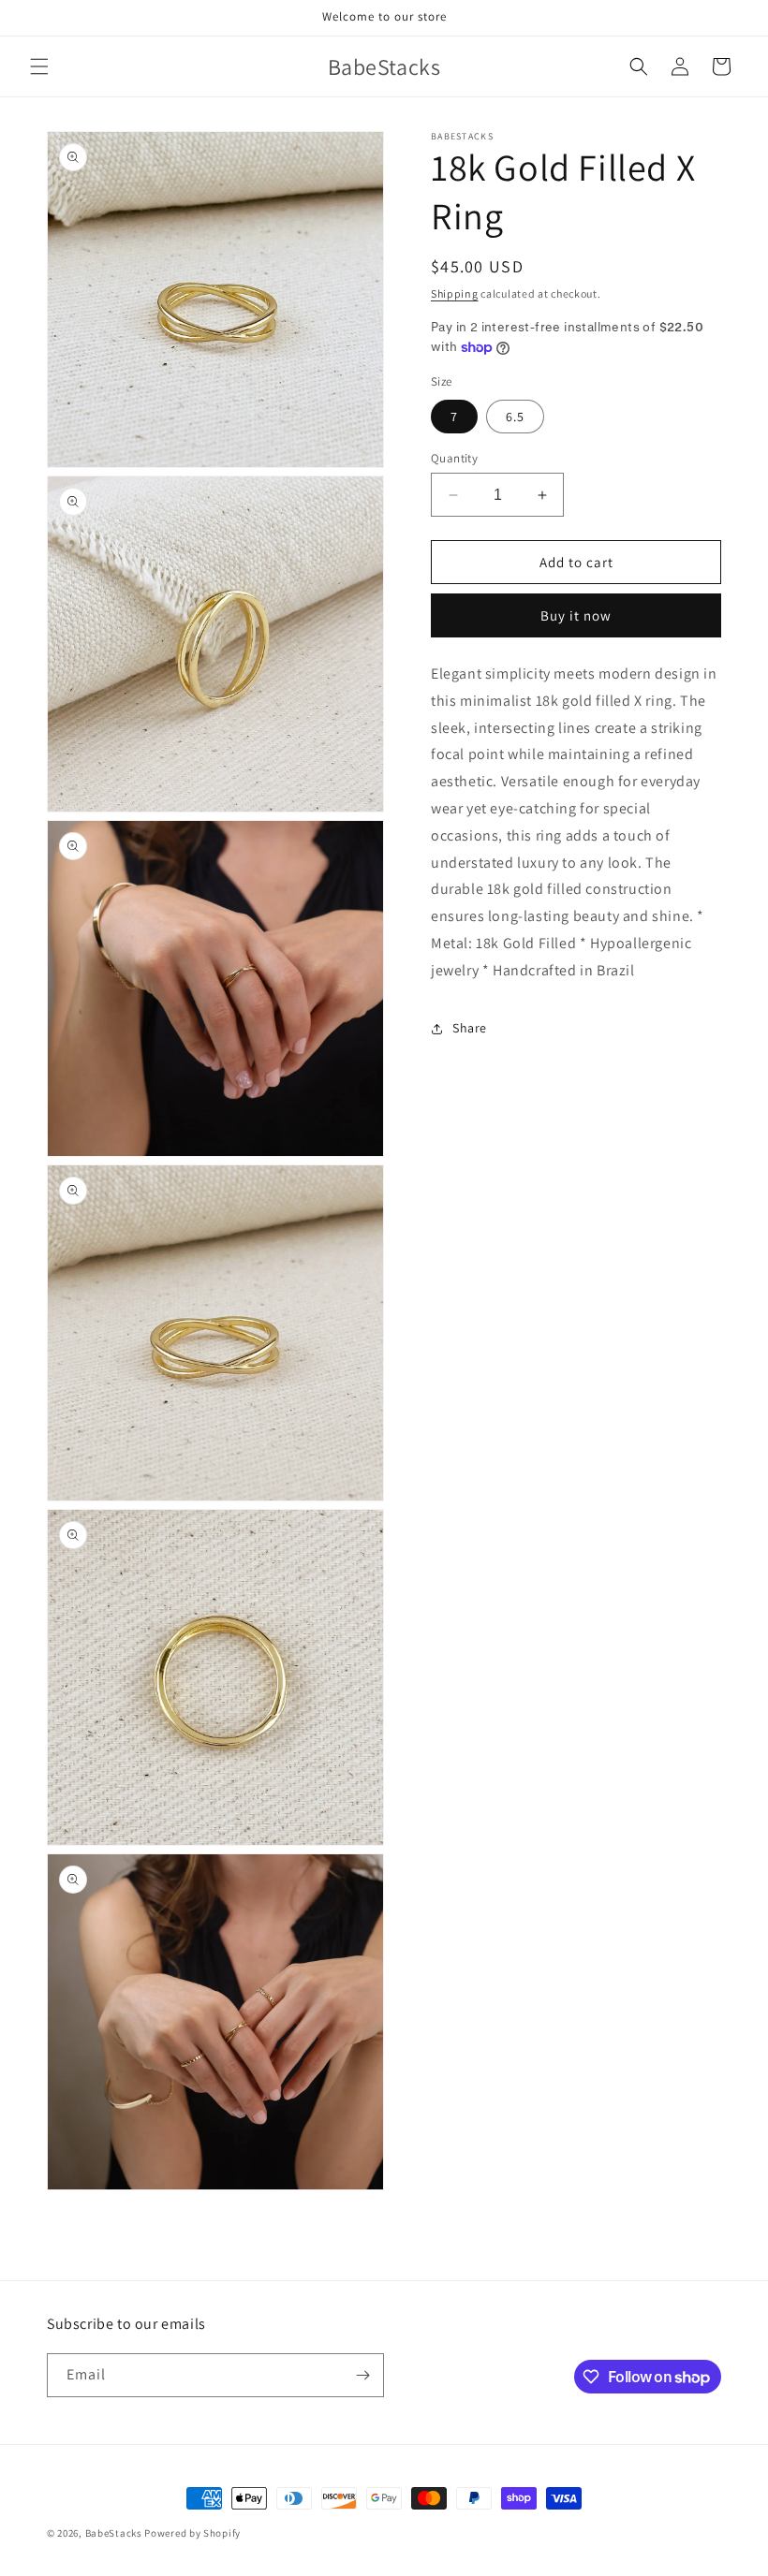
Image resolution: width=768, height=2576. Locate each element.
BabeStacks (114, 2533)
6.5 (515, 417)
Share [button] (470, 1028)
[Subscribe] (362, 2375)
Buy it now (576, 615)
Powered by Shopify (192, 2533)
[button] (39, 66)
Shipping (455, 293)
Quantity (454, 458)
